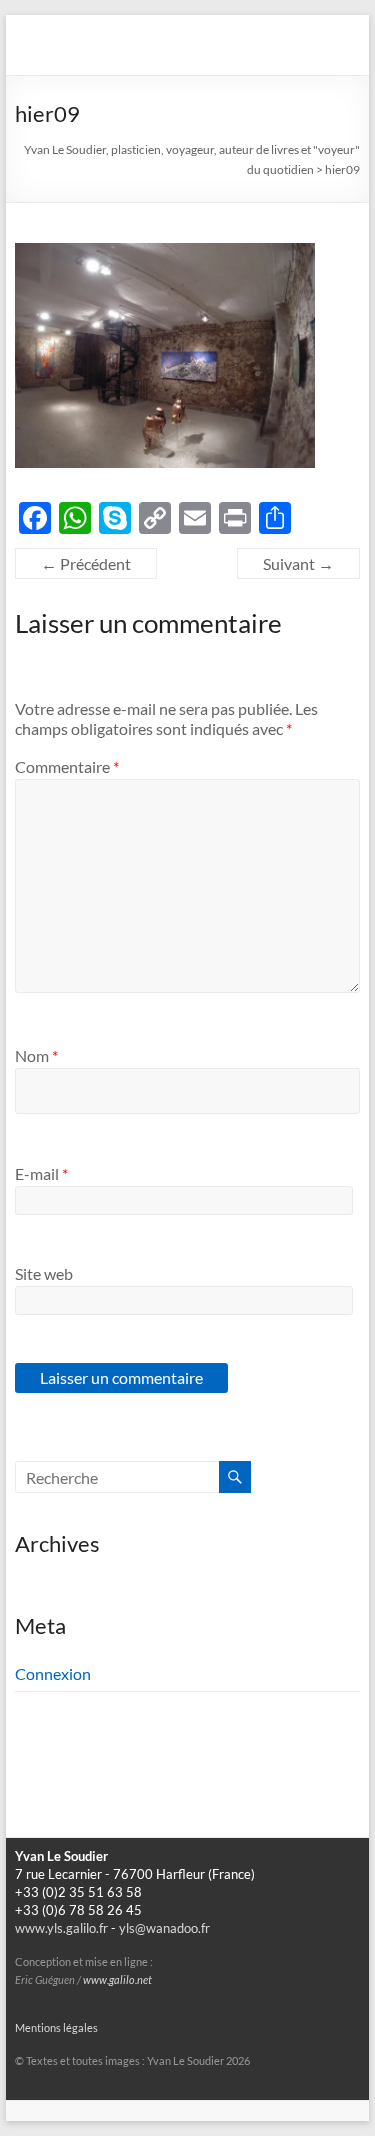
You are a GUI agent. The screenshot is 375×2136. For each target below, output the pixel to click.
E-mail (41, 1173)
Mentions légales (56, 2028)
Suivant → (298, 563)
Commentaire (67, 766)
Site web (44, 1273)
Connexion (53, 1673)
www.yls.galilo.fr (61, 1928)
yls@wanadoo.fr (164, 1928)
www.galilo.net (117, 1980)
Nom (36, 1055)
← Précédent (86, 563)
